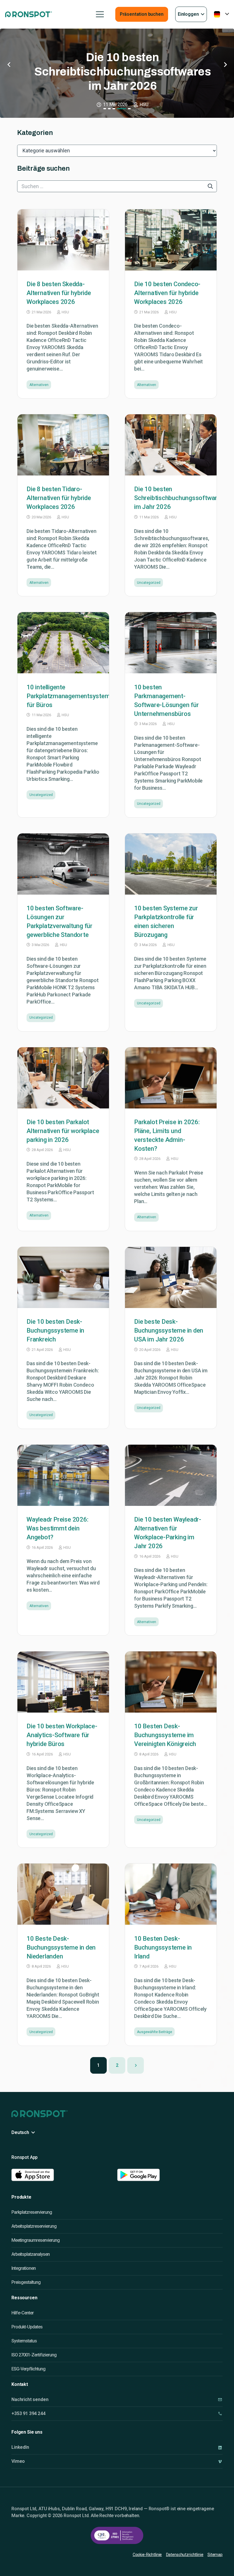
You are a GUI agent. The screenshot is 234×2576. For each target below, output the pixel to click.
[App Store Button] (61, 2175)
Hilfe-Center (23, 2313)
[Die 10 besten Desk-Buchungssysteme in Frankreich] (63, 1277)
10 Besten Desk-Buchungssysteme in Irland (163, 1947)
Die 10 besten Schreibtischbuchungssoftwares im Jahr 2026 (179, 498)
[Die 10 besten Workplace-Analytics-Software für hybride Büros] (63, 1682)
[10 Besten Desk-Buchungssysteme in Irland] (171, 1894)
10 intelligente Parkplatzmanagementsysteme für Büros (118, 72)
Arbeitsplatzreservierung (34, 2226)
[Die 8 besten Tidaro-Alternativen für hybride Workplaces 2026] (63, 445)
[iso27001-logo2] (117, 2535)
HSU (65, 312)
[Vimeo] (220, 2461)
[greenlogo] (29, 14)
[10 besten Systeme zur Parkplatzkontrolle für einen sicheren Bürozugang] (171, 864)
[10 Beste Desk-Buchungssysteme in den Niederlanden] (63, 1894)
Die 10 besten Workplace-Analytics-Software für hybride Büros (62, 1735)
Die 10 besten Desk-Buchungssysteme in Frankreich (55, 1330)
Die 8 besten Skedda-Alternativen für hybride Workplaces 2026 (59, 293)
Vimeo (18, 2461)
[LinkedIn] (220, 2447)
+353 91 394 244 (28, 2413)
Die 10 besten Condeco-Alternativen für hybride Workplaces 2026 (167, 293)
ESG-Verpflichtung (28, 2369)
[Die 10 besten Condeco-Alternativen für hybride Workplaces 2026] (171, 240)
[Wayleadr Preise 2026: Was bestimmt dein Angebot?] (63, 1475)
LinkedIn (20, 2447)
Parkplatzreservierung (32, 2212)
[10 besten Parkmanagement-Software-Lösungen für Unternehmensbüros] (171, 643)
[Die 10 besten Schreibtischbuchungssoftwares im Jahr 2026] (171, 445)
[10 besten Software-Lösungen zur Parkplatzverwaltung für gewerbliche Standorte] (63, 864)
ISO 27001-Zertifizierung (34, 2355)
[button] (100, 14)
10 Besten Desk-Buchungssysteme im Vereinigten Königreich (165, 1735)
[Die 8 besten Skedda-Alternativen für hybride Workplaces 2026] (63, 240)
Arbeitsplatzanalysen (31, 2254)
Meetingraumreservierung (36, 2240)
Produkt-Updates (27, 2327)
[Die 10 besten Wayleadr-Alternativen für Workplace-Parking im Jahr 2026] (171, 1475)
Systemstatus (24, 2341)
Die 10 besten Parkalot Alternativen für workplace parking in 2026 (63, 1131)
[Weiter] (136, 2065)
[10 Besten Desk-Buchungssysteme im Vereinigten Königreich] (171, 1682)
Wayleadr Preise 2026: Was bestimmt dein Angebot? (57, 1528)
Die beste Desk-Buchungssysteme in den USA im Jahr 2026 (169, 1330)
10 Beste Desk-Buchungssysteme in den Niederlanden (61, 1947)
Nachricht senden (30, 2399)
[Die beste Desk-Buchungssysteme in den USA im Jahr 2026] (171, 1277)
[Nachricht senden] (220, 2399)
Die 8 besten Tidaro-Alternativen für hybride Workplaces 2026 (59, 498)
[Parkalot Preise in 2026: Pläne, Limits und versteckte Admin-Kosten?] (171, 1078)
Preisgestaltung (26, 2282)
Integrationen (24, 2268)
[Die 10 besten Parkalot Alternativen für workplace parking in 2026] (63, 1078)
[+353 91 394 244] (220, 2413)
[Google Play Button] (167, 2175)
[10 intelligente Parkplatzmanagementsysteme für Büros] (63, 643)
